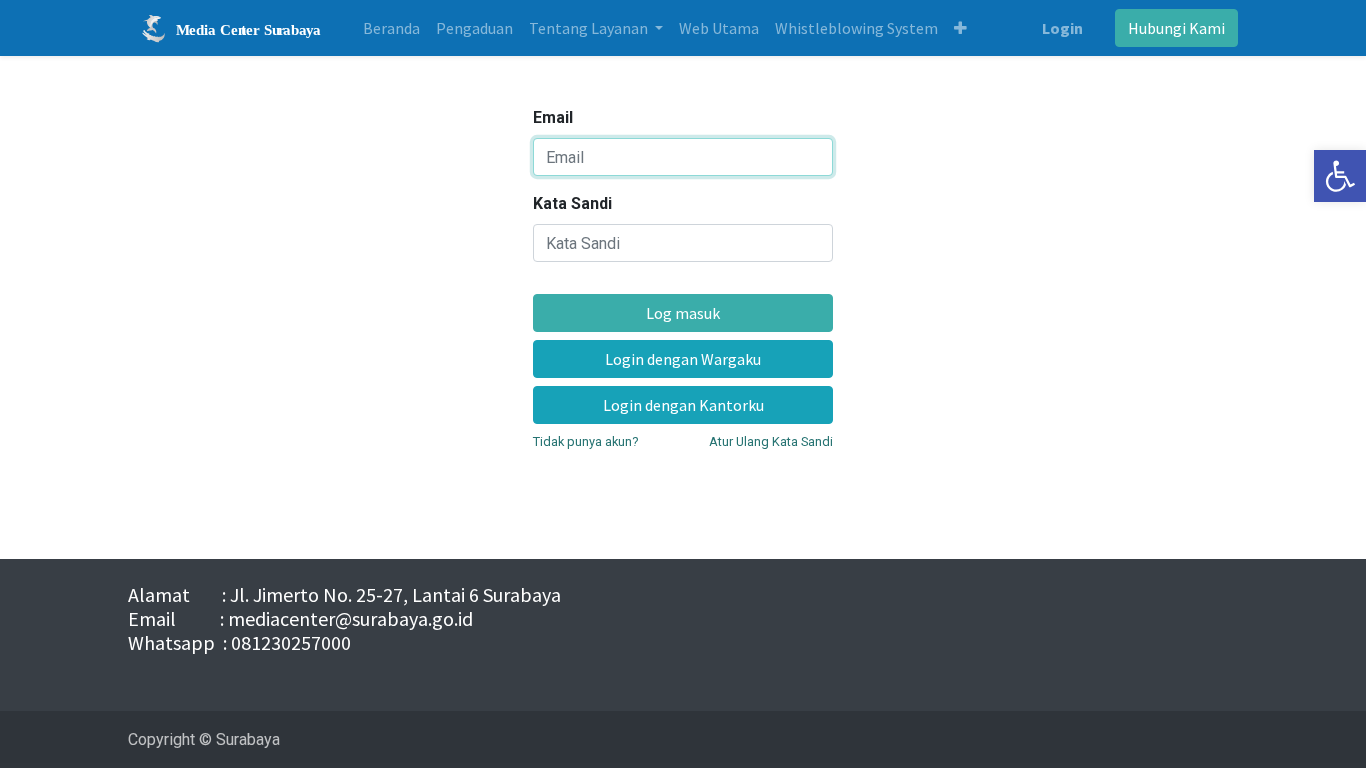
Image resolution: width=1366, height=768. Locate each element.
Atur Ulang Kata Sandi (771, 441)
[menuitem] (391, 28)
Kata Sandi (572, 203)
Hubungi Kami (1176, 28)
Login (1062, 28)
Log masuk (683, 313)
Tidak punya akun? (585, 441)
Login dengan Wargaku (683, 359)
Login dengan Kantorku (683, 405)
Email (553, 117)
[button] (960, 28)
